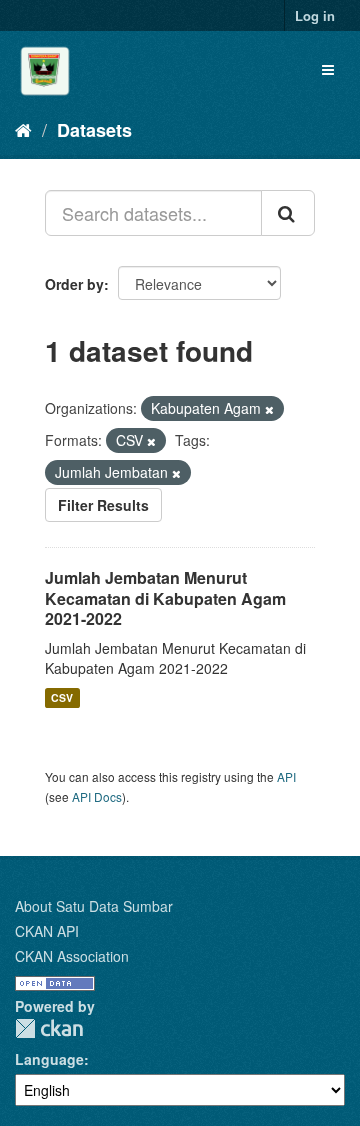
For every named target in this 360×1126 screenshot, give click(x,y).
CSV (62, 697)
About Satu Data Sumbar (94, 906)
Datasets (94, 130)
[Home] (23, 129)
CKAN (49, 1028)
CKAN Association (72, 956)
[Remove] (269, 409)
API (286, 776)
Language (49, 1059)
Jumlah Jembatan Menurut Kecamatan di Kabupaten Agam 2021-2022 (165, 598)
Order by (74, 284)
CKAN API (47, 931)
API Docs (97, 796)
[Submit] (288, 213)
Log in (315, 15)
